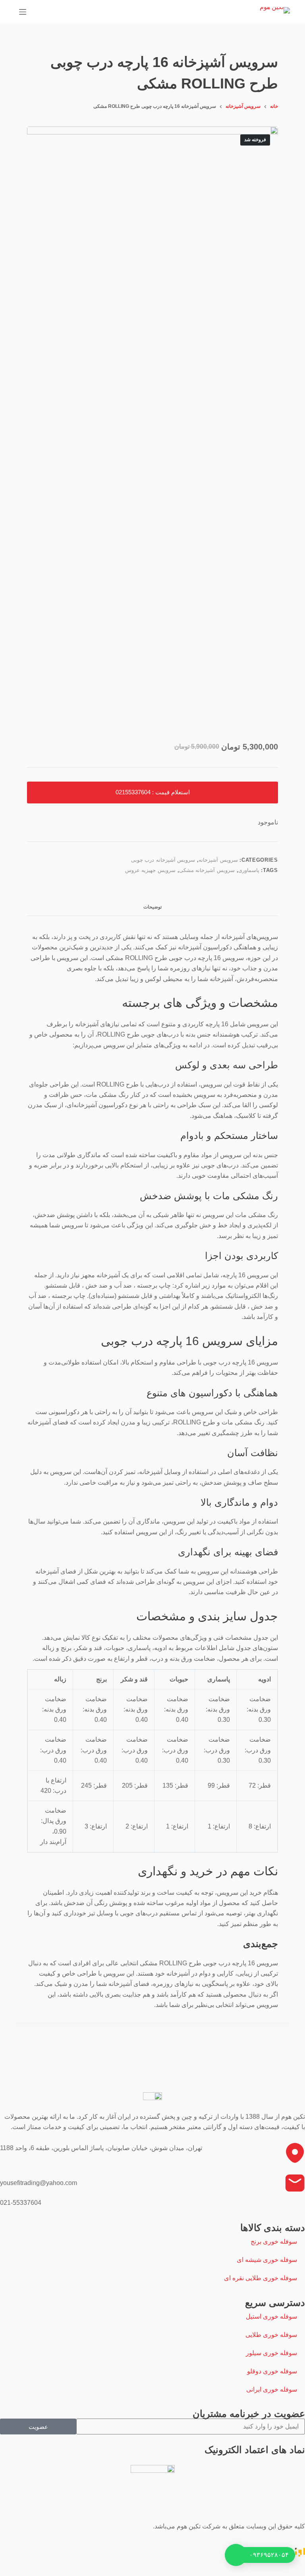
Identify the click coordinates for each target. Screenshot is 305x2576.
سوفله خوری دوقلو (272, 2371)
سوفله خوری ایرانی (272, 2389)
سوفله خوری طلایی (271, 2335)
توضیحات (152, 907)
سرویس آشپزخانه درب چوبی (163, 860)
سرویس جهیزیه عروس (150, 870)
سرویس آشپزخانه (218, 860)
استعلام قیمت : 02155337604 (153, 792)
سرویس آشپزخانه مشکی (207, 870)
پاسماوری (249, 870)
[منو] (23, 12)
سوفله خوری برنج (274, 2242)
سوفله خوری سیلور (271, 2353)
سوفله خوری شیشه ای (267, 2260)
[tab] (152, 907)
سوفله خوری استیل (271, 2316)
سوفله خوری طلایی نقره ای (261, 2278)
